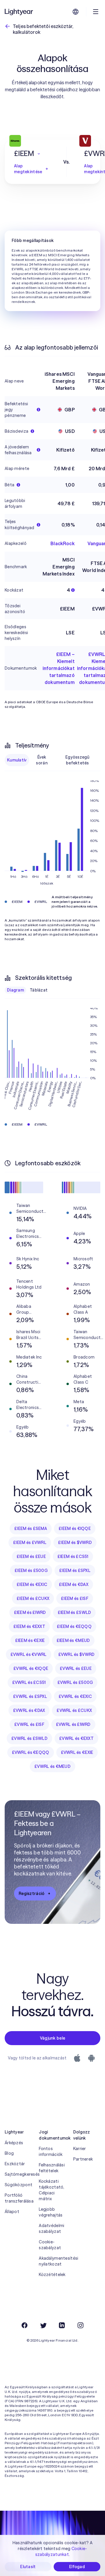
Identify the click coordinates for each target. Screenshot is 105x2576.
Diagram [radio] (15, 990)
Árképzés (14, 2143)
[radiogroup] (52, 760)
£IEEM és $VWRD (75, 1543)
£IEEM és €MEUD (73, 1640)
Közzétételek (52, 2275)
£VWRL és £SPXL (30, 1696)
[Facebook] (24, 2325)
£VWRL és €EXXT (76, 1738)
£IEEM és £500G (31, 1570)
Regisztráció (32, 1894)
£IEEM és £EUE (31, 1557)
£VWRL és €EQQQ (31, 1752)
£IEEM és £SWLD (75, 1612)
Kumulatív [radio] (17, 760)
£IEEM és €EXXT (29, 1626)
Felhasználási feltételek (52, 2168)
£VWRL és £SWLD (29, 1738)
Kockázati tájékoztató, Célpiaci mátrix (51, 2190)
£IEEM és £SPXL (75, 1570)
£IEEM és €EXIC (32, 1584)
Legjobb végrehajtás (51, 2212)
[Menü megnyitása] (96, 12)
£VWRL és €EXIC (75, 1696)
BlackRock (62, 543)
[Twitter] (43, 2325)
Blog (9, 2153)
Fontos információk (51, 2152)
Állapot (12, 2212)
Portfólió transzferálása (18, 2198)
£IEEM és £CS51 (73, 1557)
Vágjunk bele (52, 2038)
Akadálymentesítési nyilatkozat (52, 2261)
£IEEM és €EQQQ (74, 1626)
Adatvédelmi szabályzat (51, 2228)
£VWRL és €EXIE (77, 1752)
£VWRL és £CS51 (29, 1682)
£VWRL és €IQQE (31, 1668)
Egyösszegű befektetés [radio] (77, 760)
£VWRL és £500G (75, 1682)
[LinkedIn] (62, 2325)
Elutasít (28, 2567)
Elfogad (77, 2567)
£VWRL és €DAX (29, 1710)
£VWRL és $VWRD (77, 1654)
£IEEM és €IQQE (75, 1529)
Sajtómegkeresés (18, 2174)
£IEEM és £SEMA (31, 1529)
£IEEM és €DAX (74, 1584)
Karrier (80, 2149)
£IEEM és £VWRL (30, 1543)
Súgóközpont (18, 2185)
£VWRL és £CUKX (74, 1710)
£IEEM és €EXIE (30, 1640)
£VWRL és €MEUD (52, 1766)
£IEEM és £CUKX (33, 1598)
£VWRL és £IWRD (73, 1724)
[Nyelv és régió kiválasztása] (76, 12)
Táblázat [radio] (39, 990)
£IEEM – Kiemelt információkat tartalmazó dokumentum (59, 668)
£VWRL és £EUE (76, 1668)
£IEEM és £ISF (75, 1598)
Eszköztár (15, 2164)
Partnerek (83, 2159)
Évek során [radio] (42, 760)
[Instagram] (80, 2325)
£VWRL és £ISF (29, 1724)
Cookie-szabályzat (50, 2245)
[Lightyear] (19, 12)
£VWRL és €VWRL (29, 1654)
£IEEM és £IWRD (30, 1612)
